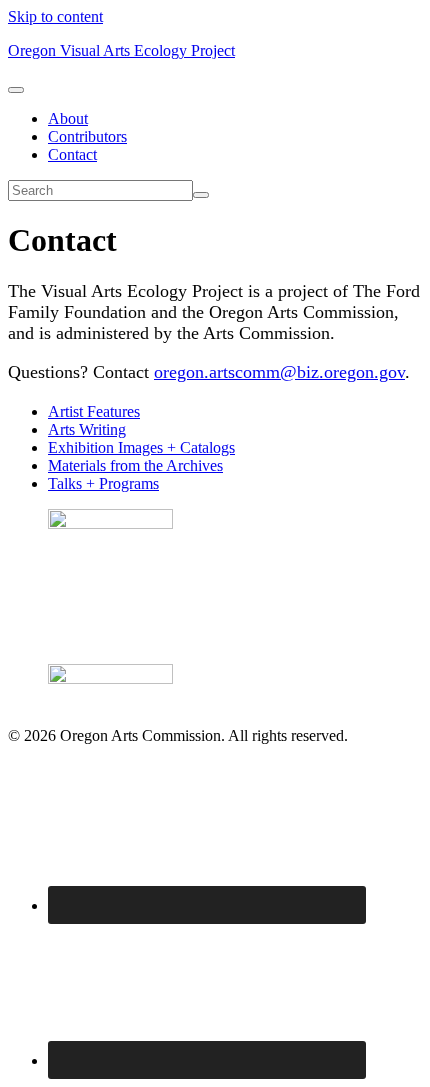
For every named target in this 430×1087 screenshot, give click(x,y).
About (68, 118)
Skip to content (55, 16)
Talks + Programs (103, 483)
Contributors (87, 136)
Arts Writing (87, 429)
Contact (72, 154)
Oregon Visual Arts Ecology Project (121, 50)
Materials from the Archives (135, 465)
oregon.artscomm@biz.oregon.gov (279, 372)
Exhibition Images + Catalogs (141, 447)
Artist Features (94, 411)
